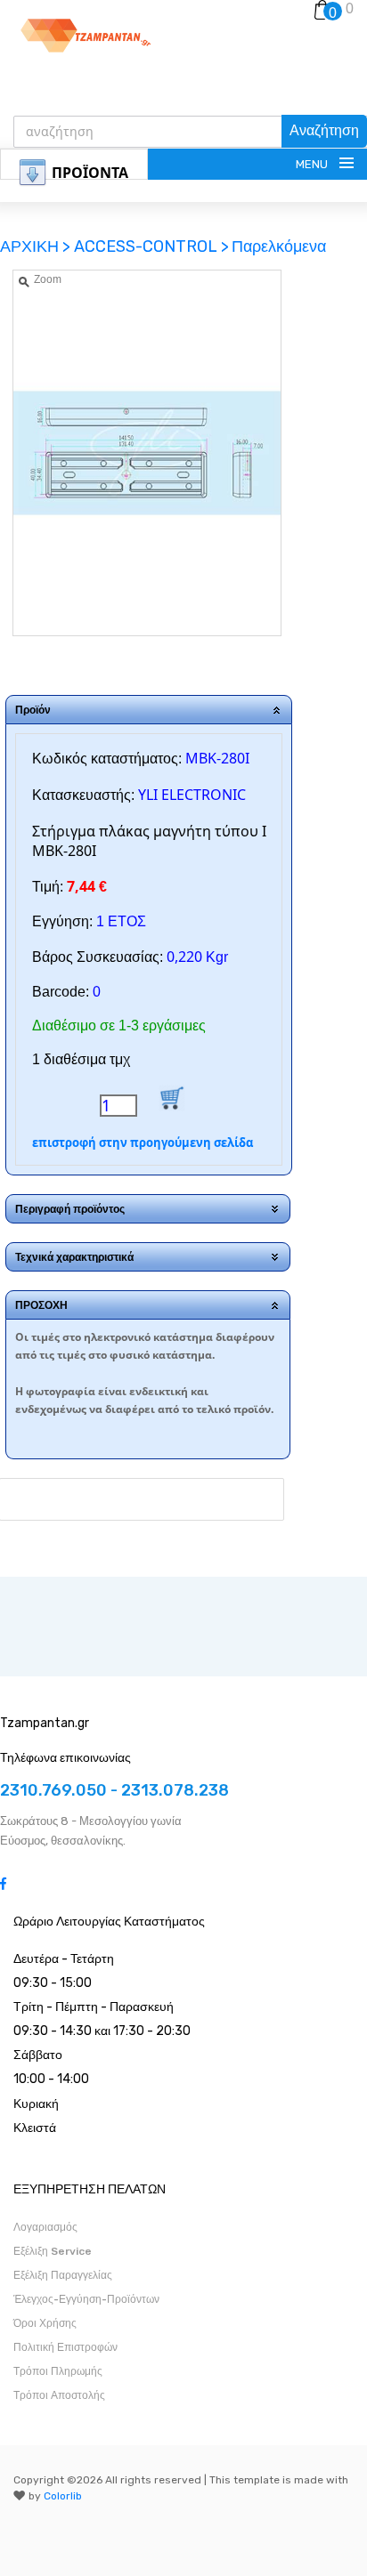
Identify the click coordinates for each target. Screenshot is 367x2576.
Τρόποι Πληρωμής (58, 2371)
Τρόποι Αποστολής (59, 2395)
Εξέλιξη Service (53, 2251)
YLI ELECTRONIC (192, 795)
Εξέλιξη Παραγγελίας (63, 2275)
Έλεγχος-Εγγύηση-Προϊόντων (86, 2299)
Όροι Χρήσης (45, 2323)
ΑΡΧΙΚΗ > (37, 246)
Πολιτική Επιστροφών (65, 2347)
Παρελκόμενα (279, 246)
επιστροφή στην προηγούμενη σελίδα (143, 1143)
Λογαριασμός (45, 2227)
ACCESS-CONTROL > (151, 246)
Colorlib (63, 2496)
